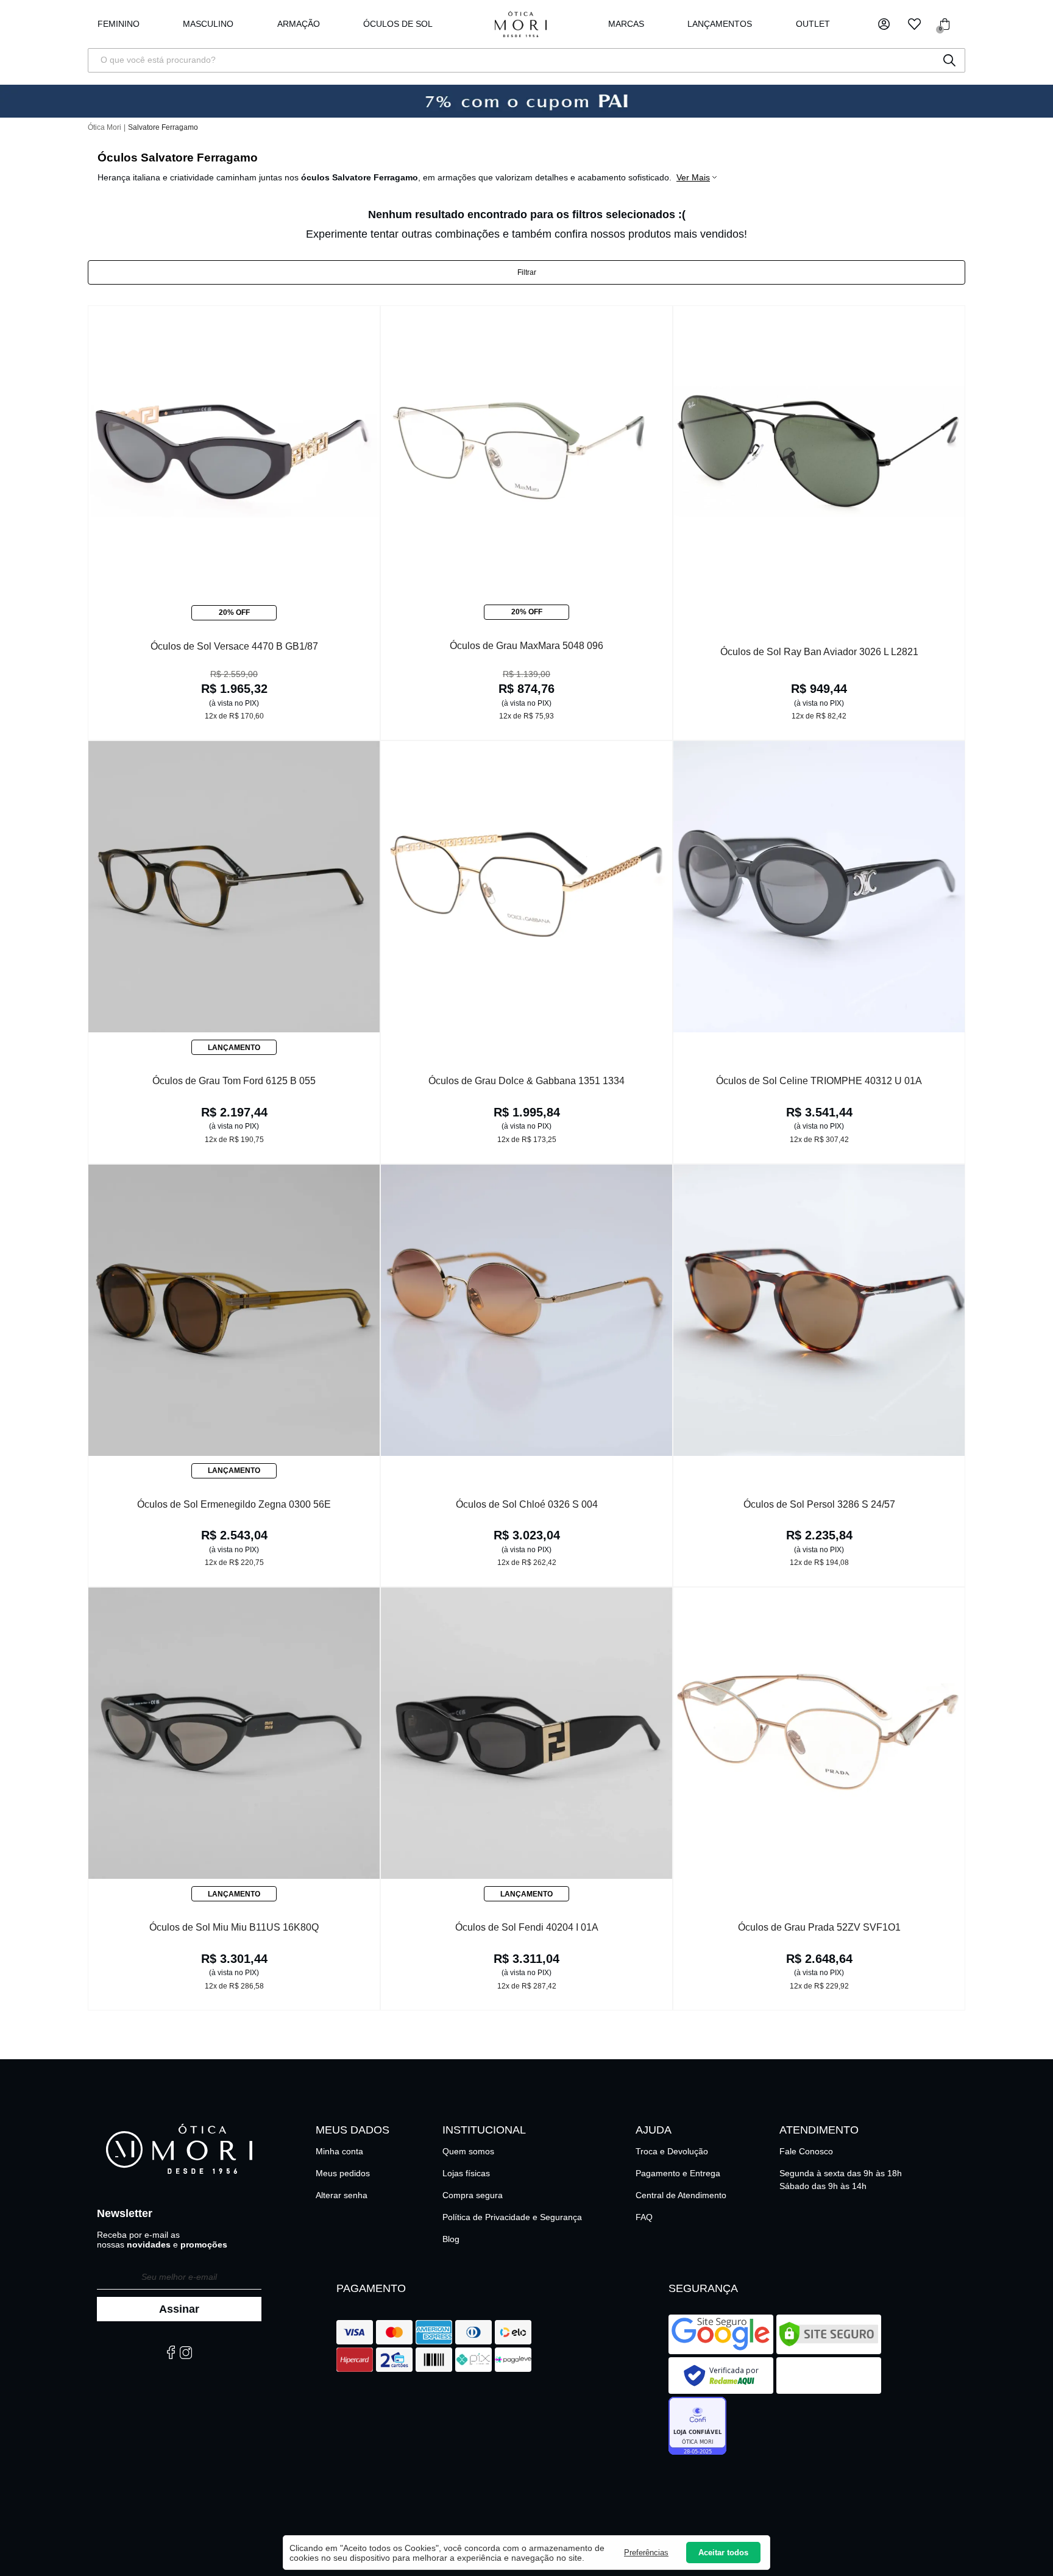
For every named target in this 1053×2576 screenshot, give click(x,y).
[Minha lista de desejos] (914, 24)
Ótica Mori (105, 127)
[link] (398, 24)
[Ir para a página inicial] (521, 24)
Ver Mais (693, 177)
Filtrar (527, 272)
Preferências (646, 2553)
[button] (884, 24)
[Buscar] (949, 60)
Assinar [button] (179, 2309)
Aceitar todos (723, 2553)
